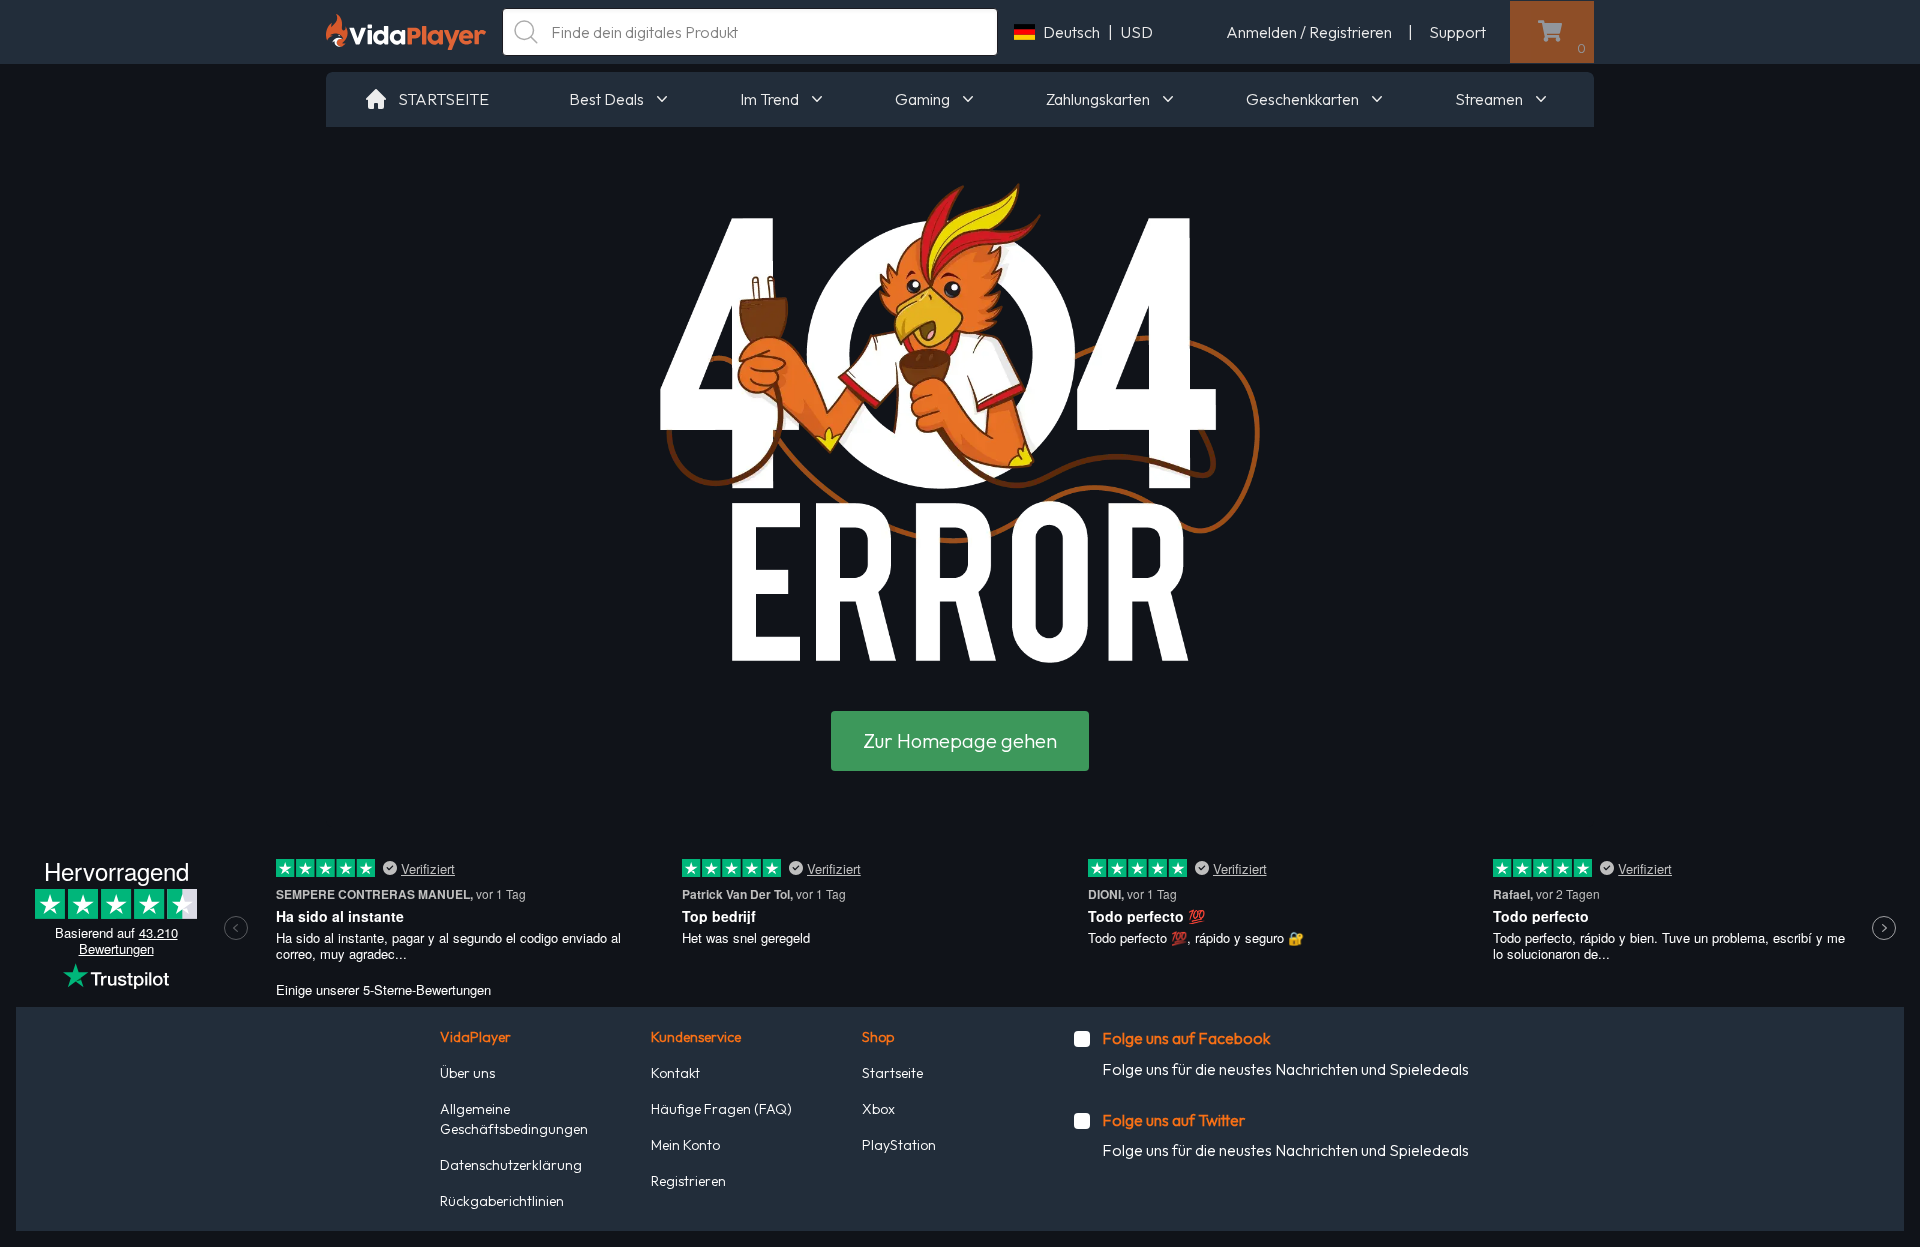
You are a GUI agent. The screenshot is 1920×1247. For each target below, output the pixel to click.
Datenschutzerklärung (511, 1165)
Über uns (467, 1073)
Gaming (922, 99)
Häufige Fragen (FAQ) (721, 1109)
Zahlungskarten (1098, 99)
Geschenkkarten (1302, 99)
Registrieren (688, 1181)
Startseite (892, 1073)
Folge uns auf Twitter (1173, 1120)
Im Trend (769, 99)
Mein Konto (685, 1145)
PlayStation (899, 1145)
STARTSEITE (443, 99)
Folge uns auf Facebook (1186, 1038)
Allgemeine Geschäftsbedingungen (514, 1119)
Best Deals (606, 99)
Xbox (878, 1109)
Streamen (1489, 99)
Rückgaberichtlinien (502, 1201)
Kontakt (675, 1073)
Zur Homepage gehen (960, 740)
